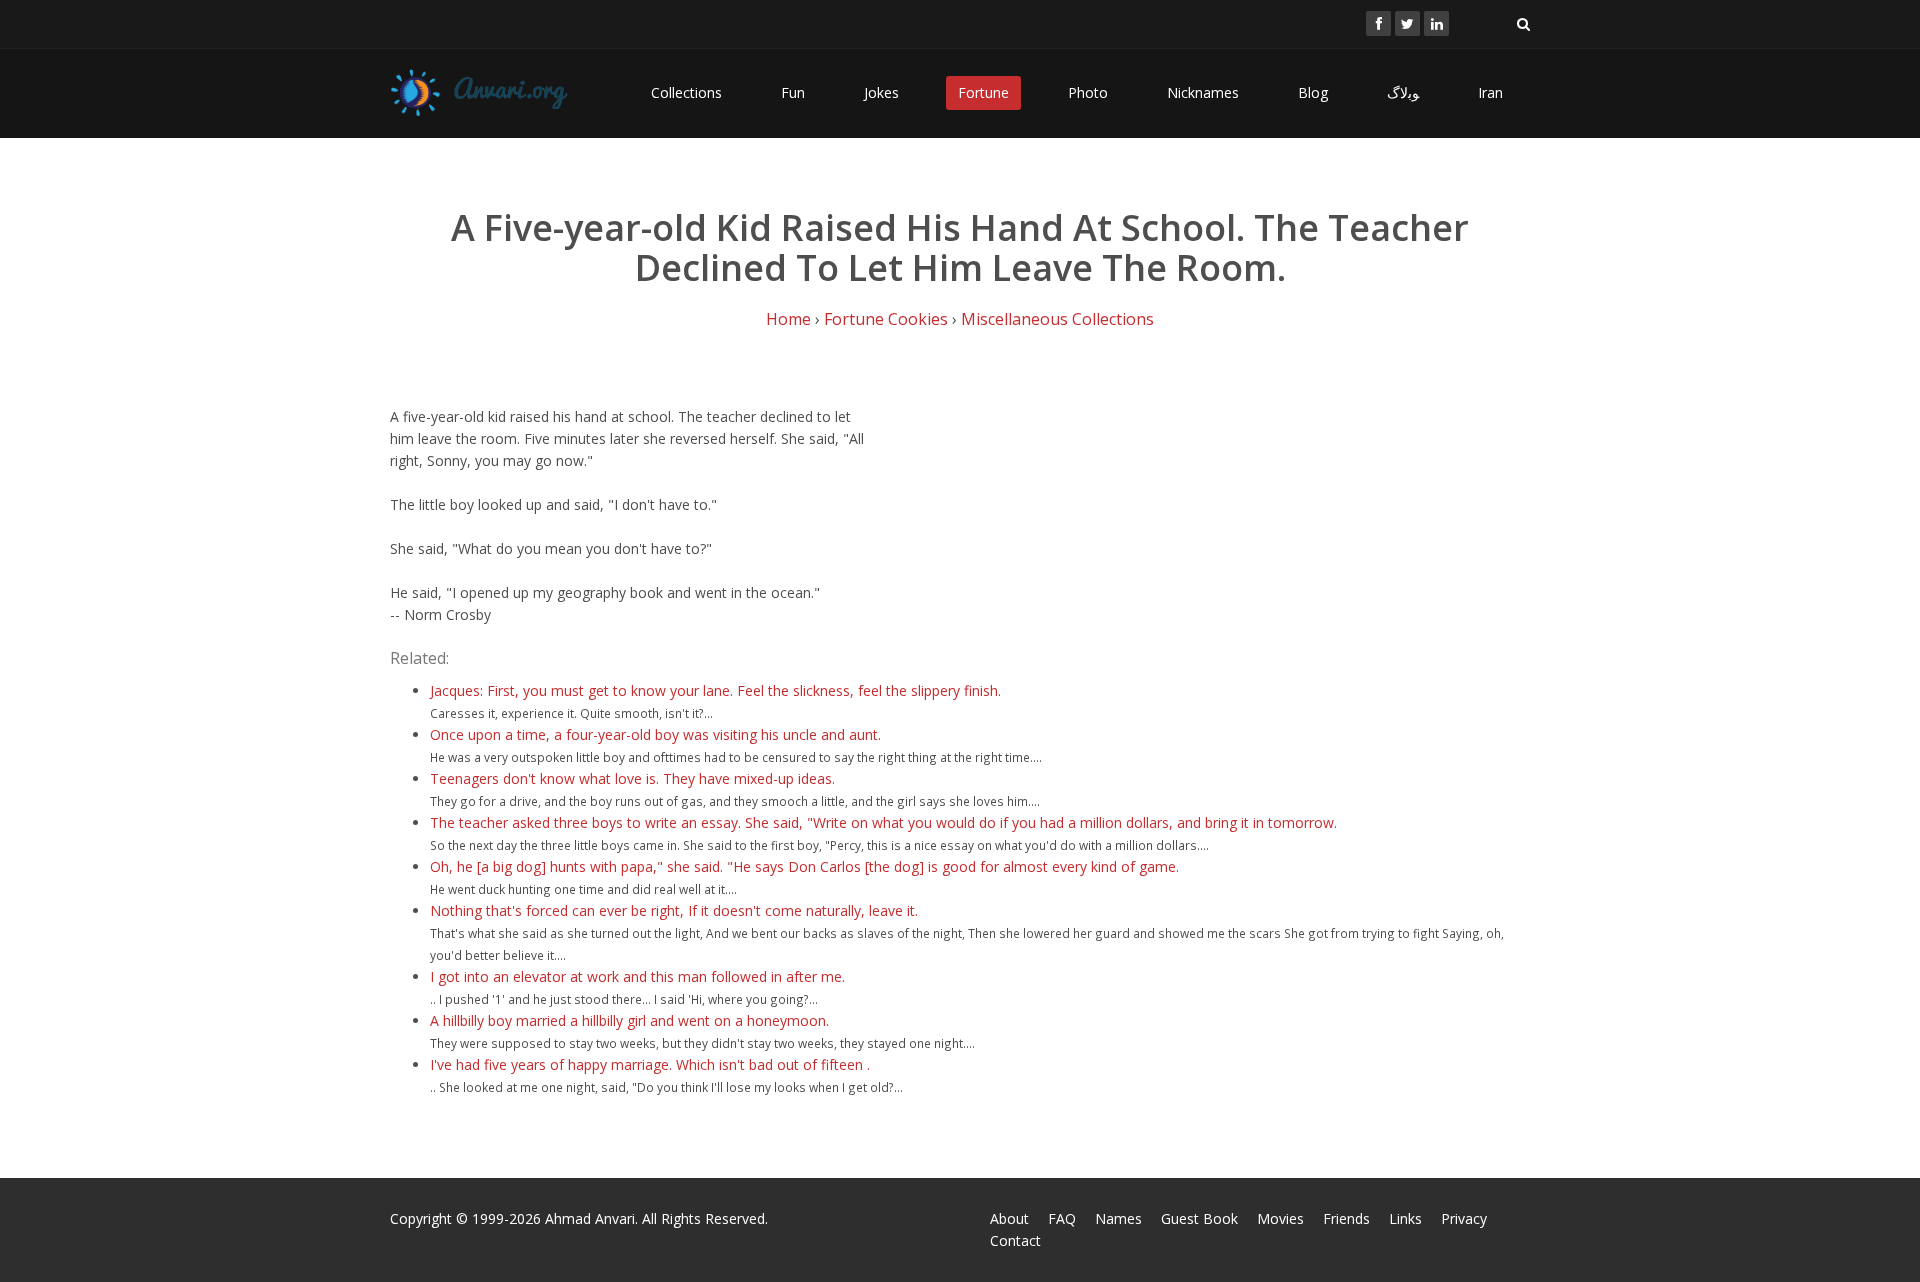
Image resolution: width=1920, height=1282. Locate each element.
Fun (793, 92)
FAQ (1062, 1218)
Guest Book (1199, 1218)
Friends (1346, 1218)
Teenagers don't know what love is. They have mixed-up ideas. (632, 778)
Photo (1088, 92)
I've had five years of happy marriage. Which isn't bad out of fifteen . (650, 1064)
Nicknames (1203, 92)
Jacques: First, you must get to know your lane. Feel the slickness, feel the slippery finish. (715, 690)
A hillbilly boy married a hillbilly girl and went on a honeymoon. (629, 1020)
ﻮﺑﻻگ (1403, 92)
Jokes (881, 92)
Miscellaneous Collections (1057, 319)
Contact (1015, 1240)
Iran (1490, 92)
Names (1118, 1218)
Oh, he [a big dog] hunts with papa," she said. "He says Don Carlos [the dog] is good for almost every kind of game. (804, 866)
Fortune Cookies (886, 319)
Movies (1280, 1218)
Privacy (1464, 1218)
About (1009, 1218)
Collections (686, 92)
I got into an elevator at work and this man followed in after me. (637, 976)
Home (788, 319)
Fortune (983, 92)
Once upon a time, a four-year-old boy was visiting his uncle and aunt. (655, 734)
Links (1405, 1218)
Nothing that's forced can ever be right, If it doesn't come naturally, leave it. (674, 910)
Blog (1313, 92)
